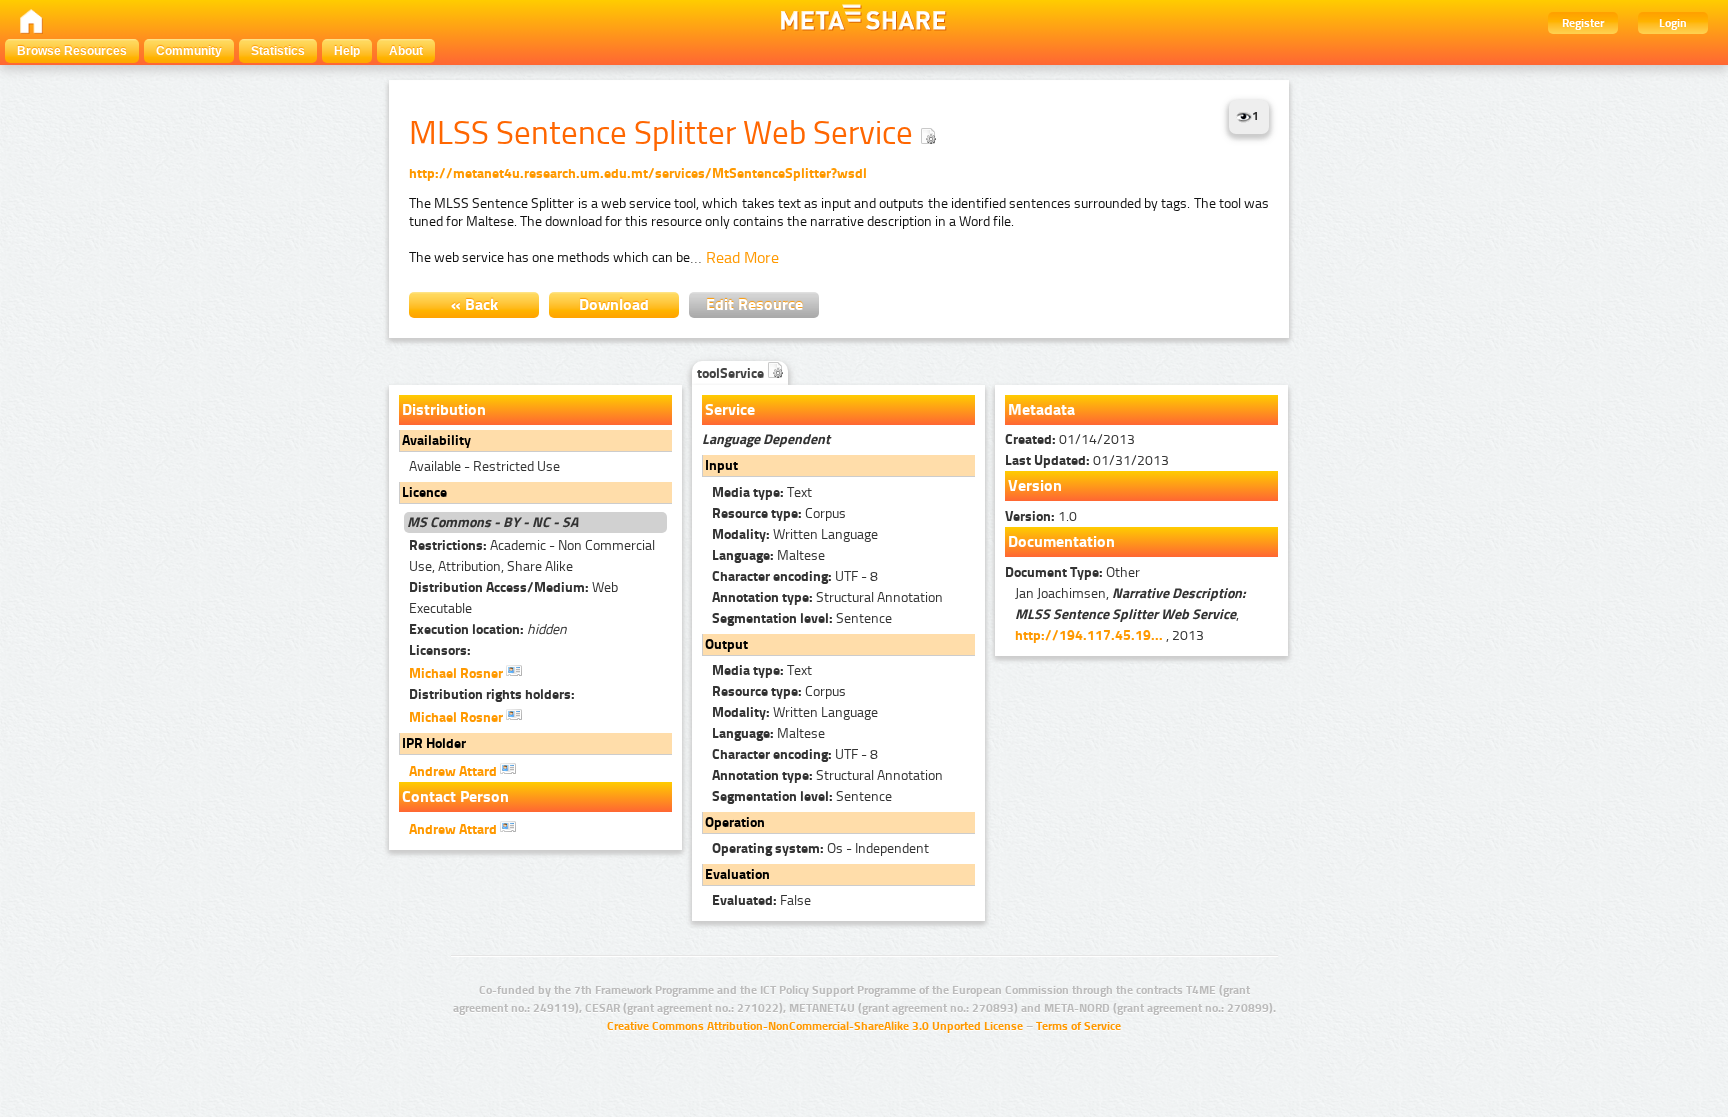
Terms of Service (1078, 1026)
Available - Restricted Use (484, 466)
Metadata (1041, 409)
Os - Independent (820, 848)
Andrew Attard (454, 771)
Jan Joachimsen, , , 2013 (1130, 614)
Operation (735, 822)
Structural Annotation (827, 597)
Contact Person (455, 796)
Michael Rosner (457, 673)
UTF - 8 (795, 576)
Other (1072, 572)
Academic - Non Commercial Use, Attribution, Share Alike (532, 556)
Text (762, 492)
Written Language (795, 534)
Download (614, 304)
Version (1035, 485)
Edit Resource (754, 304)
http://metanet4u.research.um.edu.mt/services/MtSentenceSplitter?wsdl (638, 173)
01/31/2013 (1087, 460)
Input (721, 465)
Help (347, 51)
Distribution (444, 409)
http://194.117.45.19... (1089, 635)
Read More (742, 257)
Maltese (768, 555)
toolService (732, 373)
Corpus (779, 513)
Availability (436, 440)
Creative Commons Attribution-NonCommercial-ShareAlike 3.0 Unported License (815, 1026)
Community (189, 51)
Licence (424, 492)
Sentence (802, 618)
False (761, 900)
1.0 (1041, 516)
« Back (474, 304)
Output (726, 644)
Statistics (278, 51)
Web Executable (513, 598)
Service (730, 409)
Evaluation (737, 874)
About (406, 51)
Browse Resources (72, 51)
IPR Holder (434, 743)
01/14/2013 (1070, 439)
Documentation (1061, 541)
